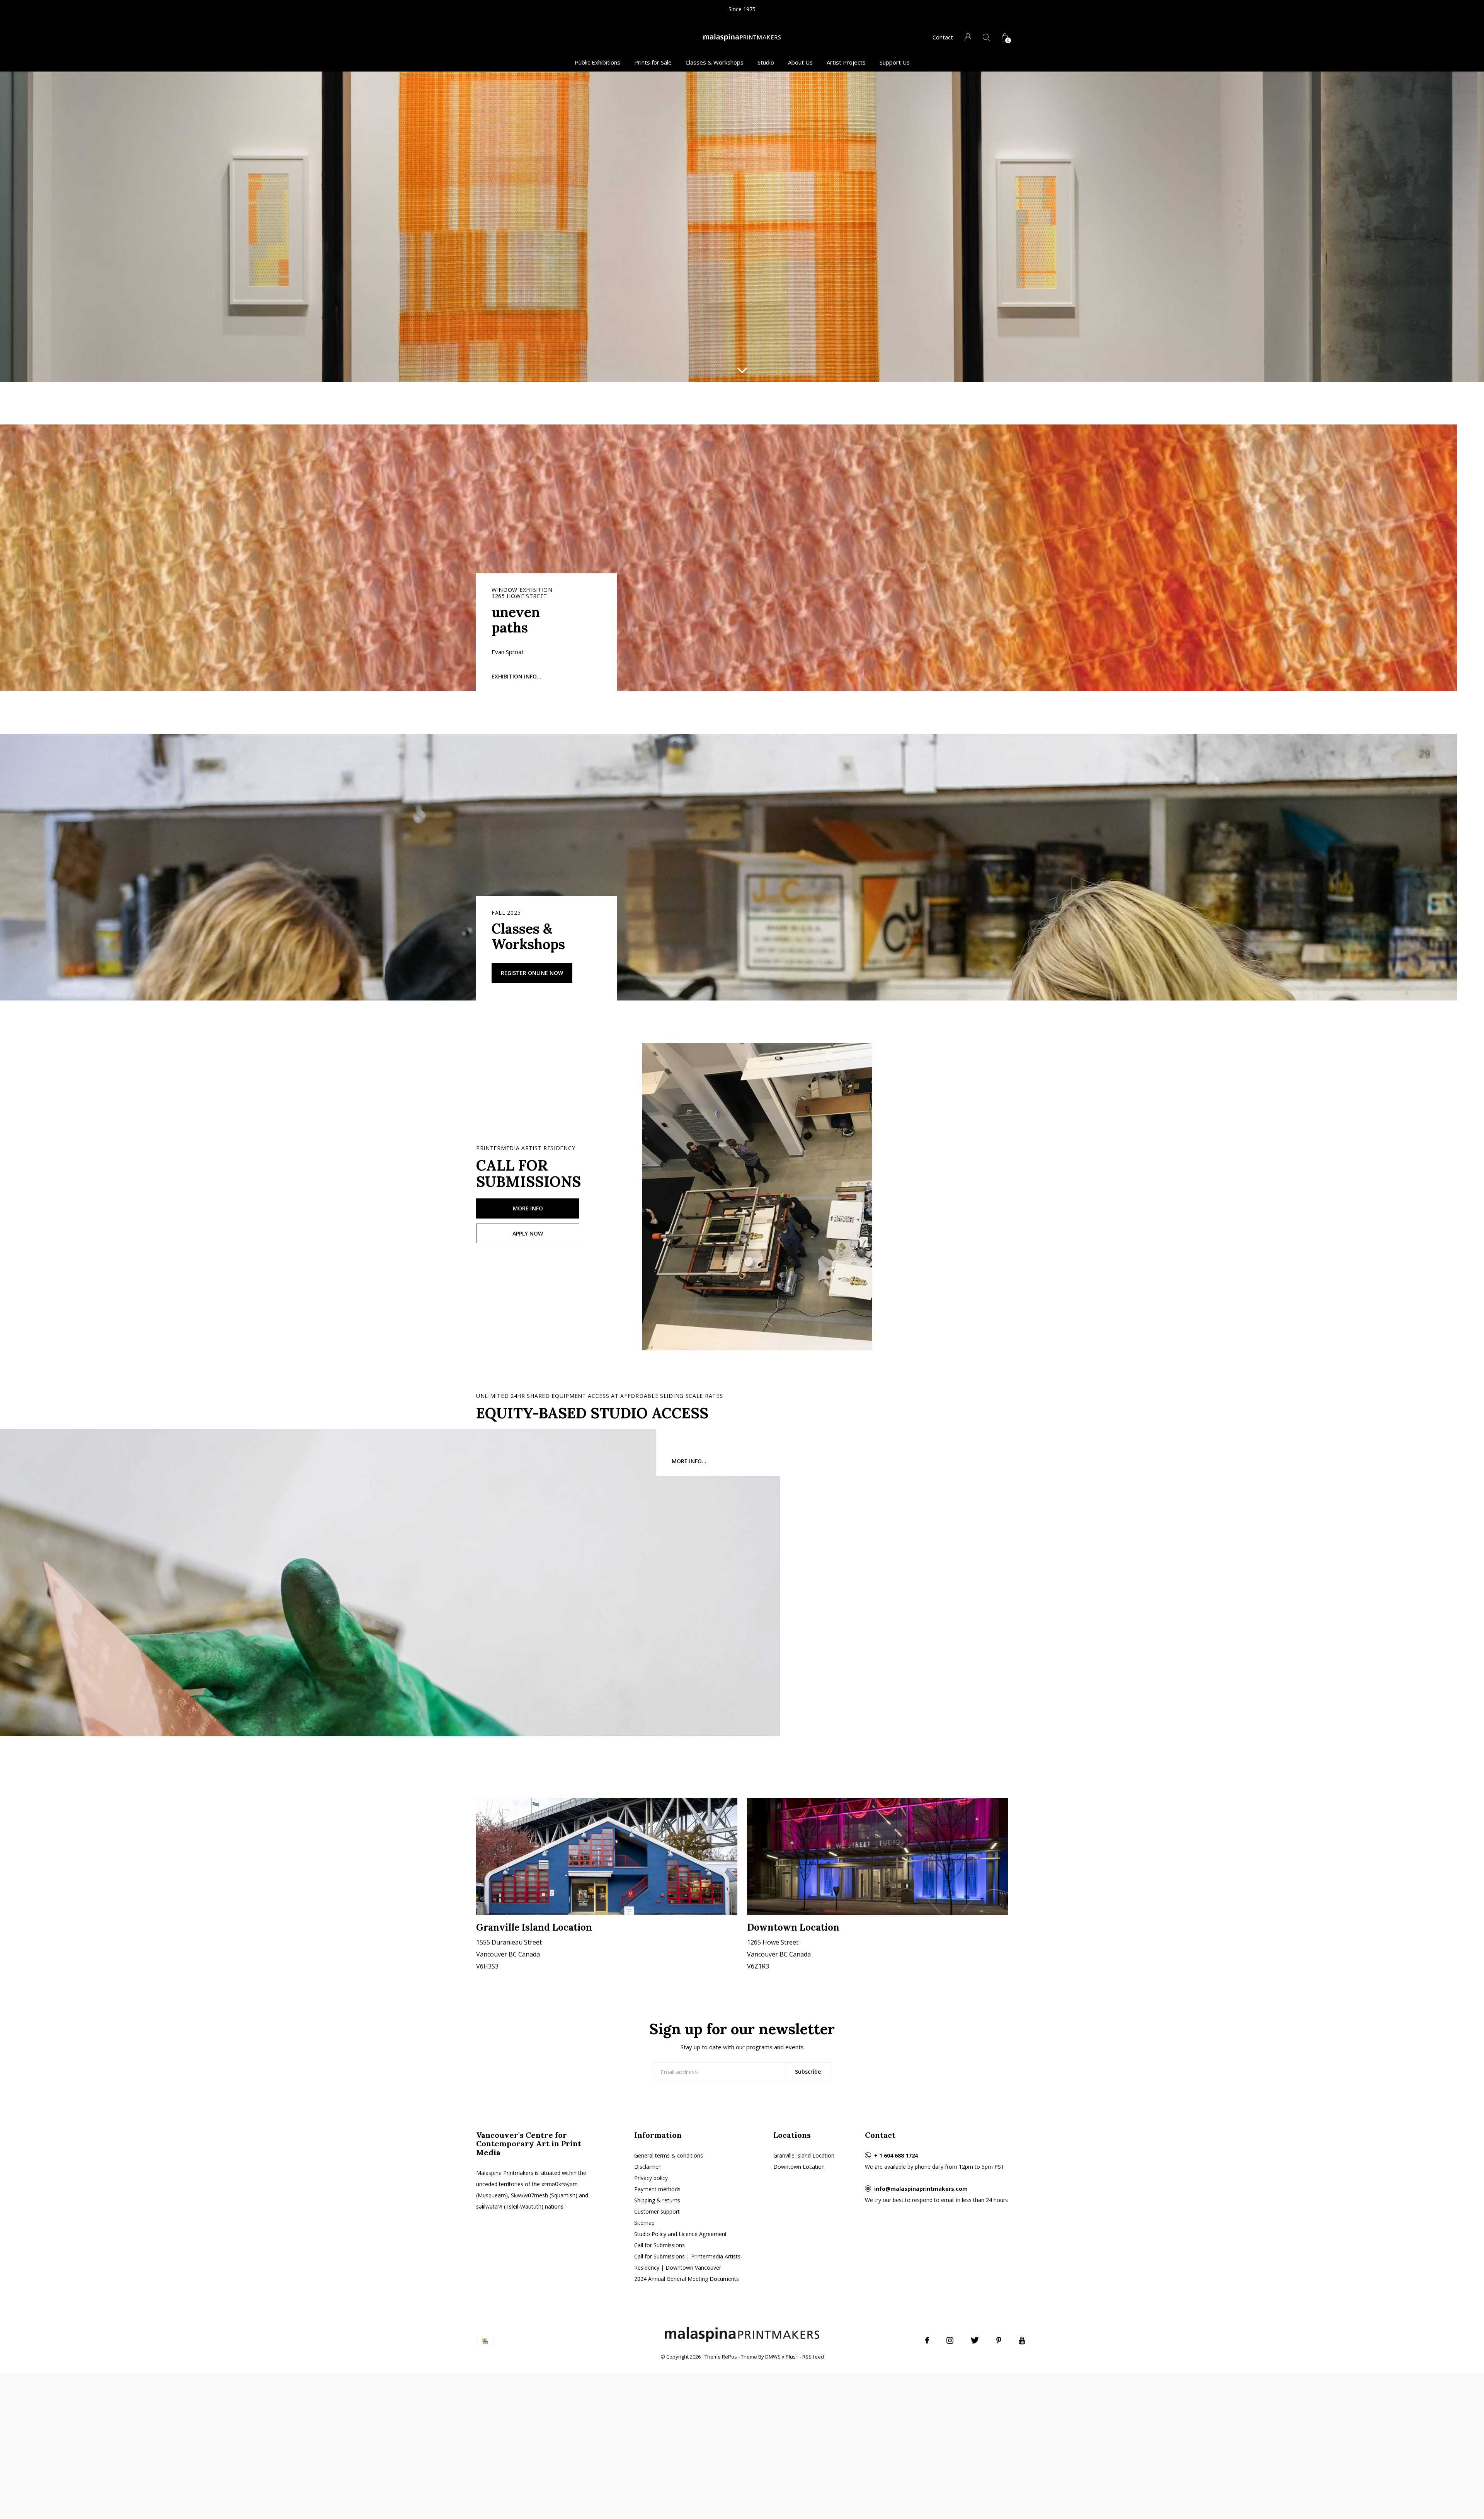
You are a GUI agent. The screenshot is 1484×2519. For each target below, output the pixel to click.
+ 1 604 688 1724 (896, 2155)
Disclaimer (647, 2167)
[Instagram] (950, 2340)
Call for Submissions (659, 2245)
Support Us (895, 62)
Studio (766, 62)
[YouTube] (1022, 2340)
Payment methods (657, 2189)
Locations (792, 2135)
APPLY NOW (528, 1233)
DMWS (773, 2357)
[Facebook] (927, 2340)
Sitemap (644, 2223)
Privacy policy (651, 2178)
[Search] (986, 37)
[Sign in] (968, 37)
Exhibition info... (517, 676)
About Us (800, 62)
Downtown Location (799, 2167)
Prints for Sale (653, 62)
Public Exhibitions (597, 62)
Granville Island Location (804, 2155)
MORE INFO (528, 1208)
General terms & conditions (669, 2155)
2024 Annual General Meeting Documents (687, 2279)
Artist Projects (846, 62)
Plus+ (792, 2357)
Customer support (657, 2211)
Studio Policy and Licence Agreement (681, 2234)
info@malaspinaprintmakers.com (921, 2189)
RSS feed (813, 2357)
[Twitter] (975, 2340)
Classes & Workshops (715, 62)
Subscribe (808, 2072)
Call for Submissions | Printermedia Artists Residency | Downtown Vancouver (687, 2262)
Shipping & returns (657, 2200)
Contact (943, 37)
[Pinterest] (999, 2340)
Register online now (532, 973)
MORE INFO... (689, 1461)
